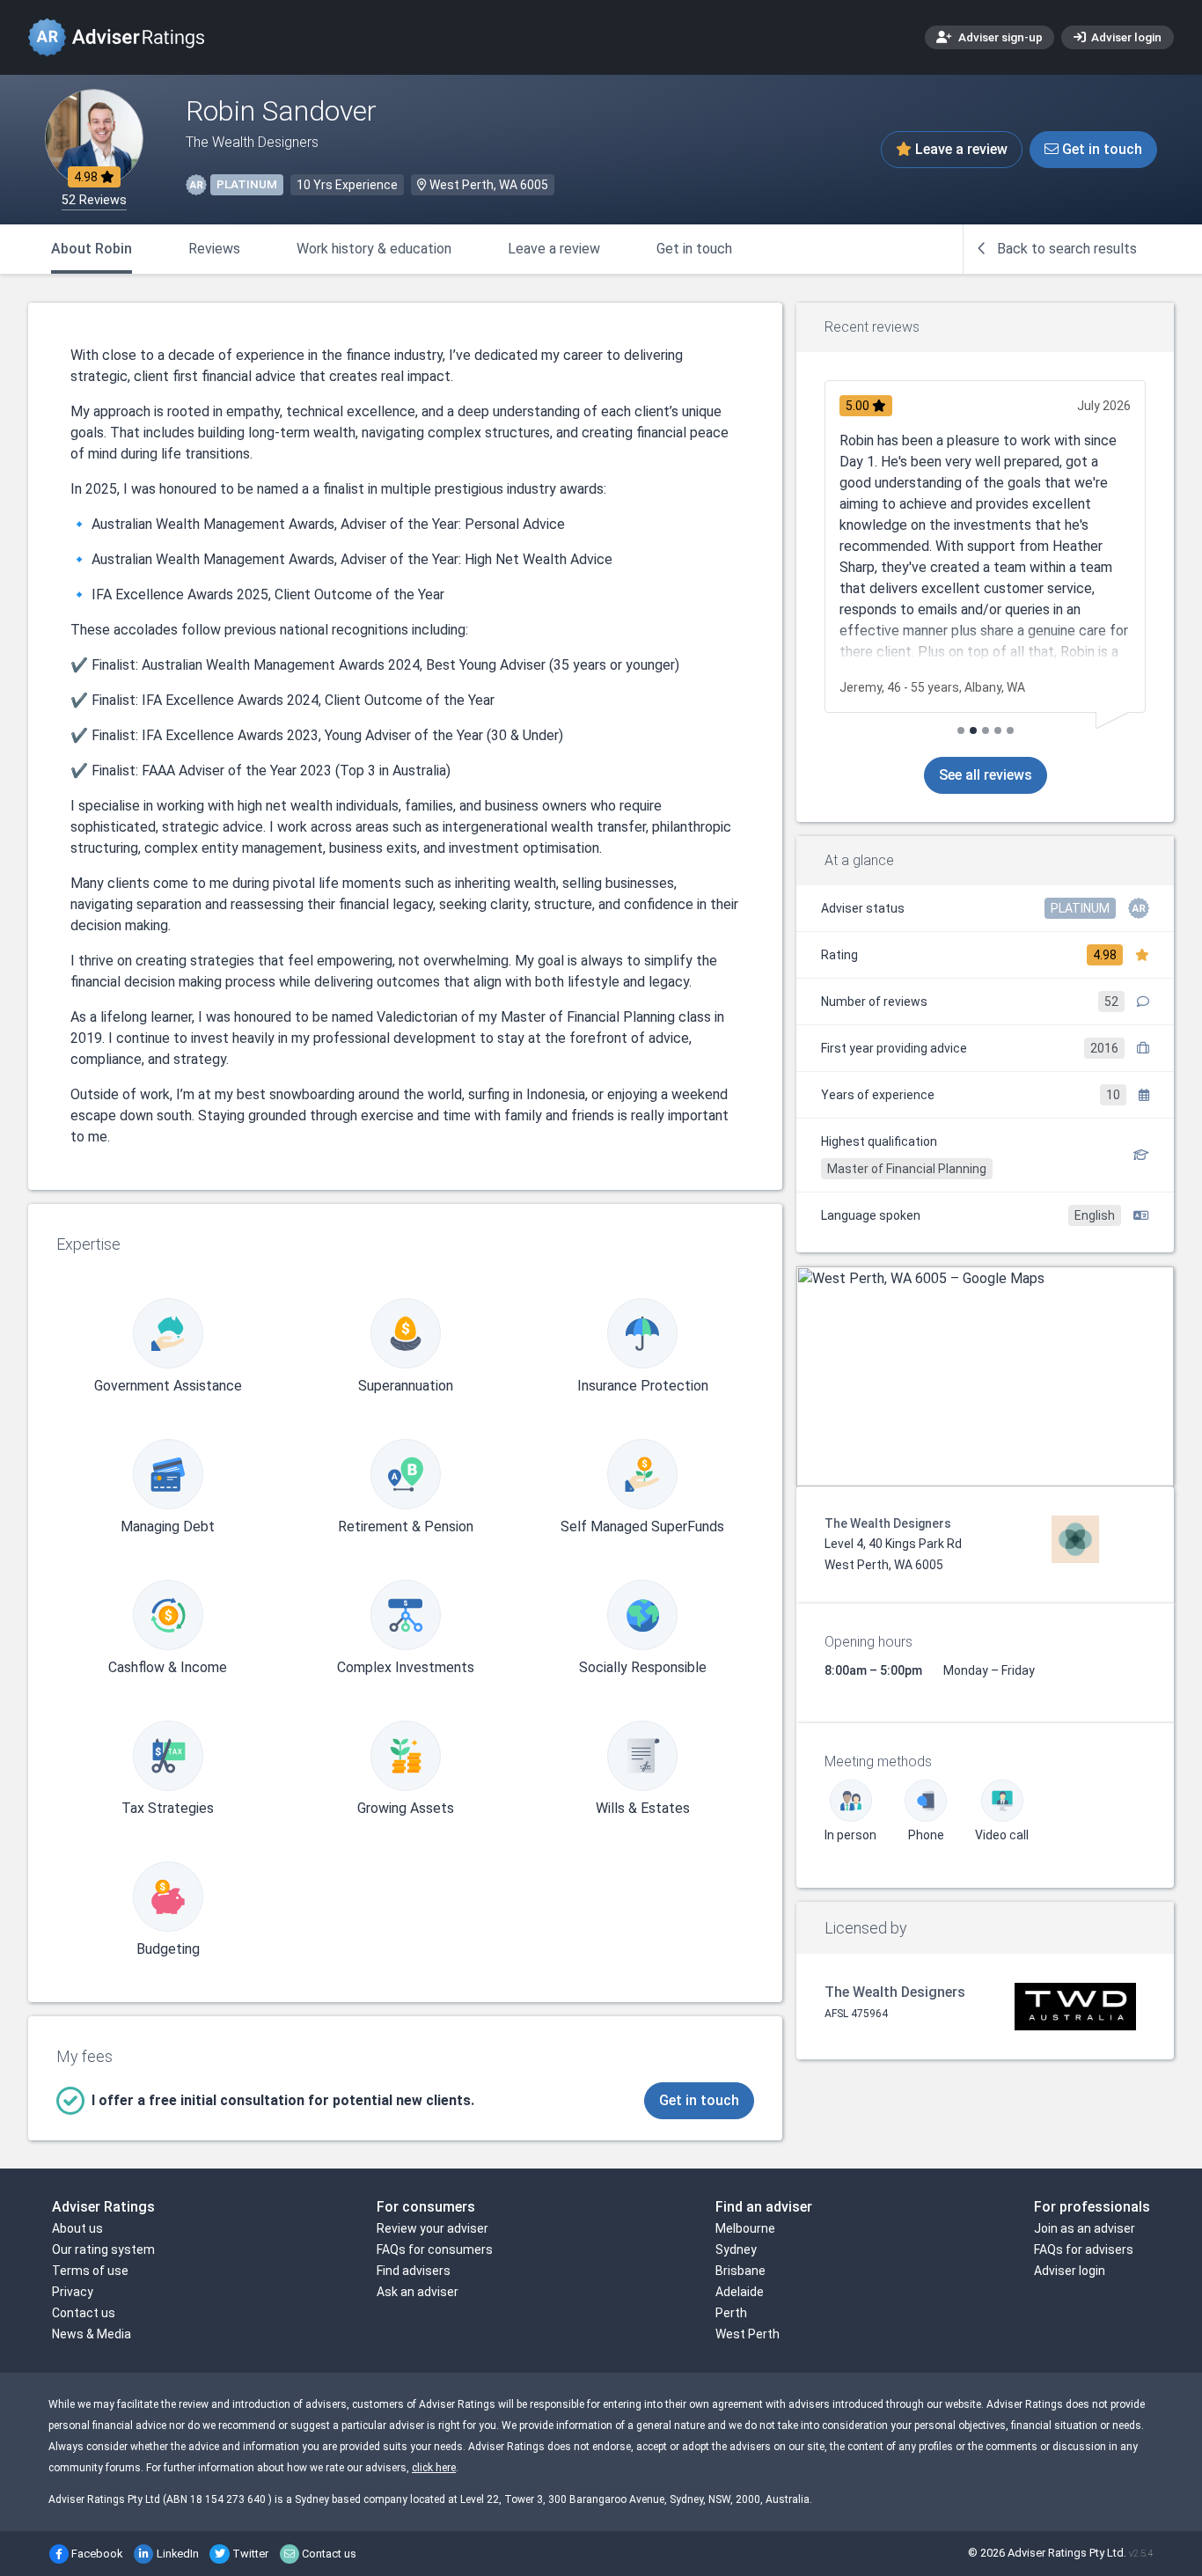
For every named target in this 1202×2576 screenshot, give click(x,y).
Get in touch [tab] (694, 249)
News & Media (92, 2334)
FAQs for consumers (435, 2249)
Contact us (84, 2313)
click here (434, 2468)
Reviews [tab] (214, 249)
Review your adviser (432, 2228)
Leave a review (960, 149)
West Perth (748, 2334)
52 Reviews (94, 200)
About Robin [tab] (92, 249)
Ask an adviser (418, 2292)
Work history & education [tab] (374, 249)
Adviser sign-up (999, 37)
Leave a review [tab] (554, 249)
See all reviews (986, 775)
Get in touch (1100, 149)
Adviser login (1125, 37)
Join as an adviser (1085, 2228)
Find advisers (414, 2271)
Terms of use (90, 2271)
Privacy (73, 2292)
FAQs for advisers (1084, 2249)
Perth (731, 2313)
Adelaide (740, 2292)
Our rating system (103, 2249)
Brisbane (740, 2271)
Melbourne (745, 2228)
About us (77, 2228)
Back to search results (1065, 249)
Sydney (736, 2249)
